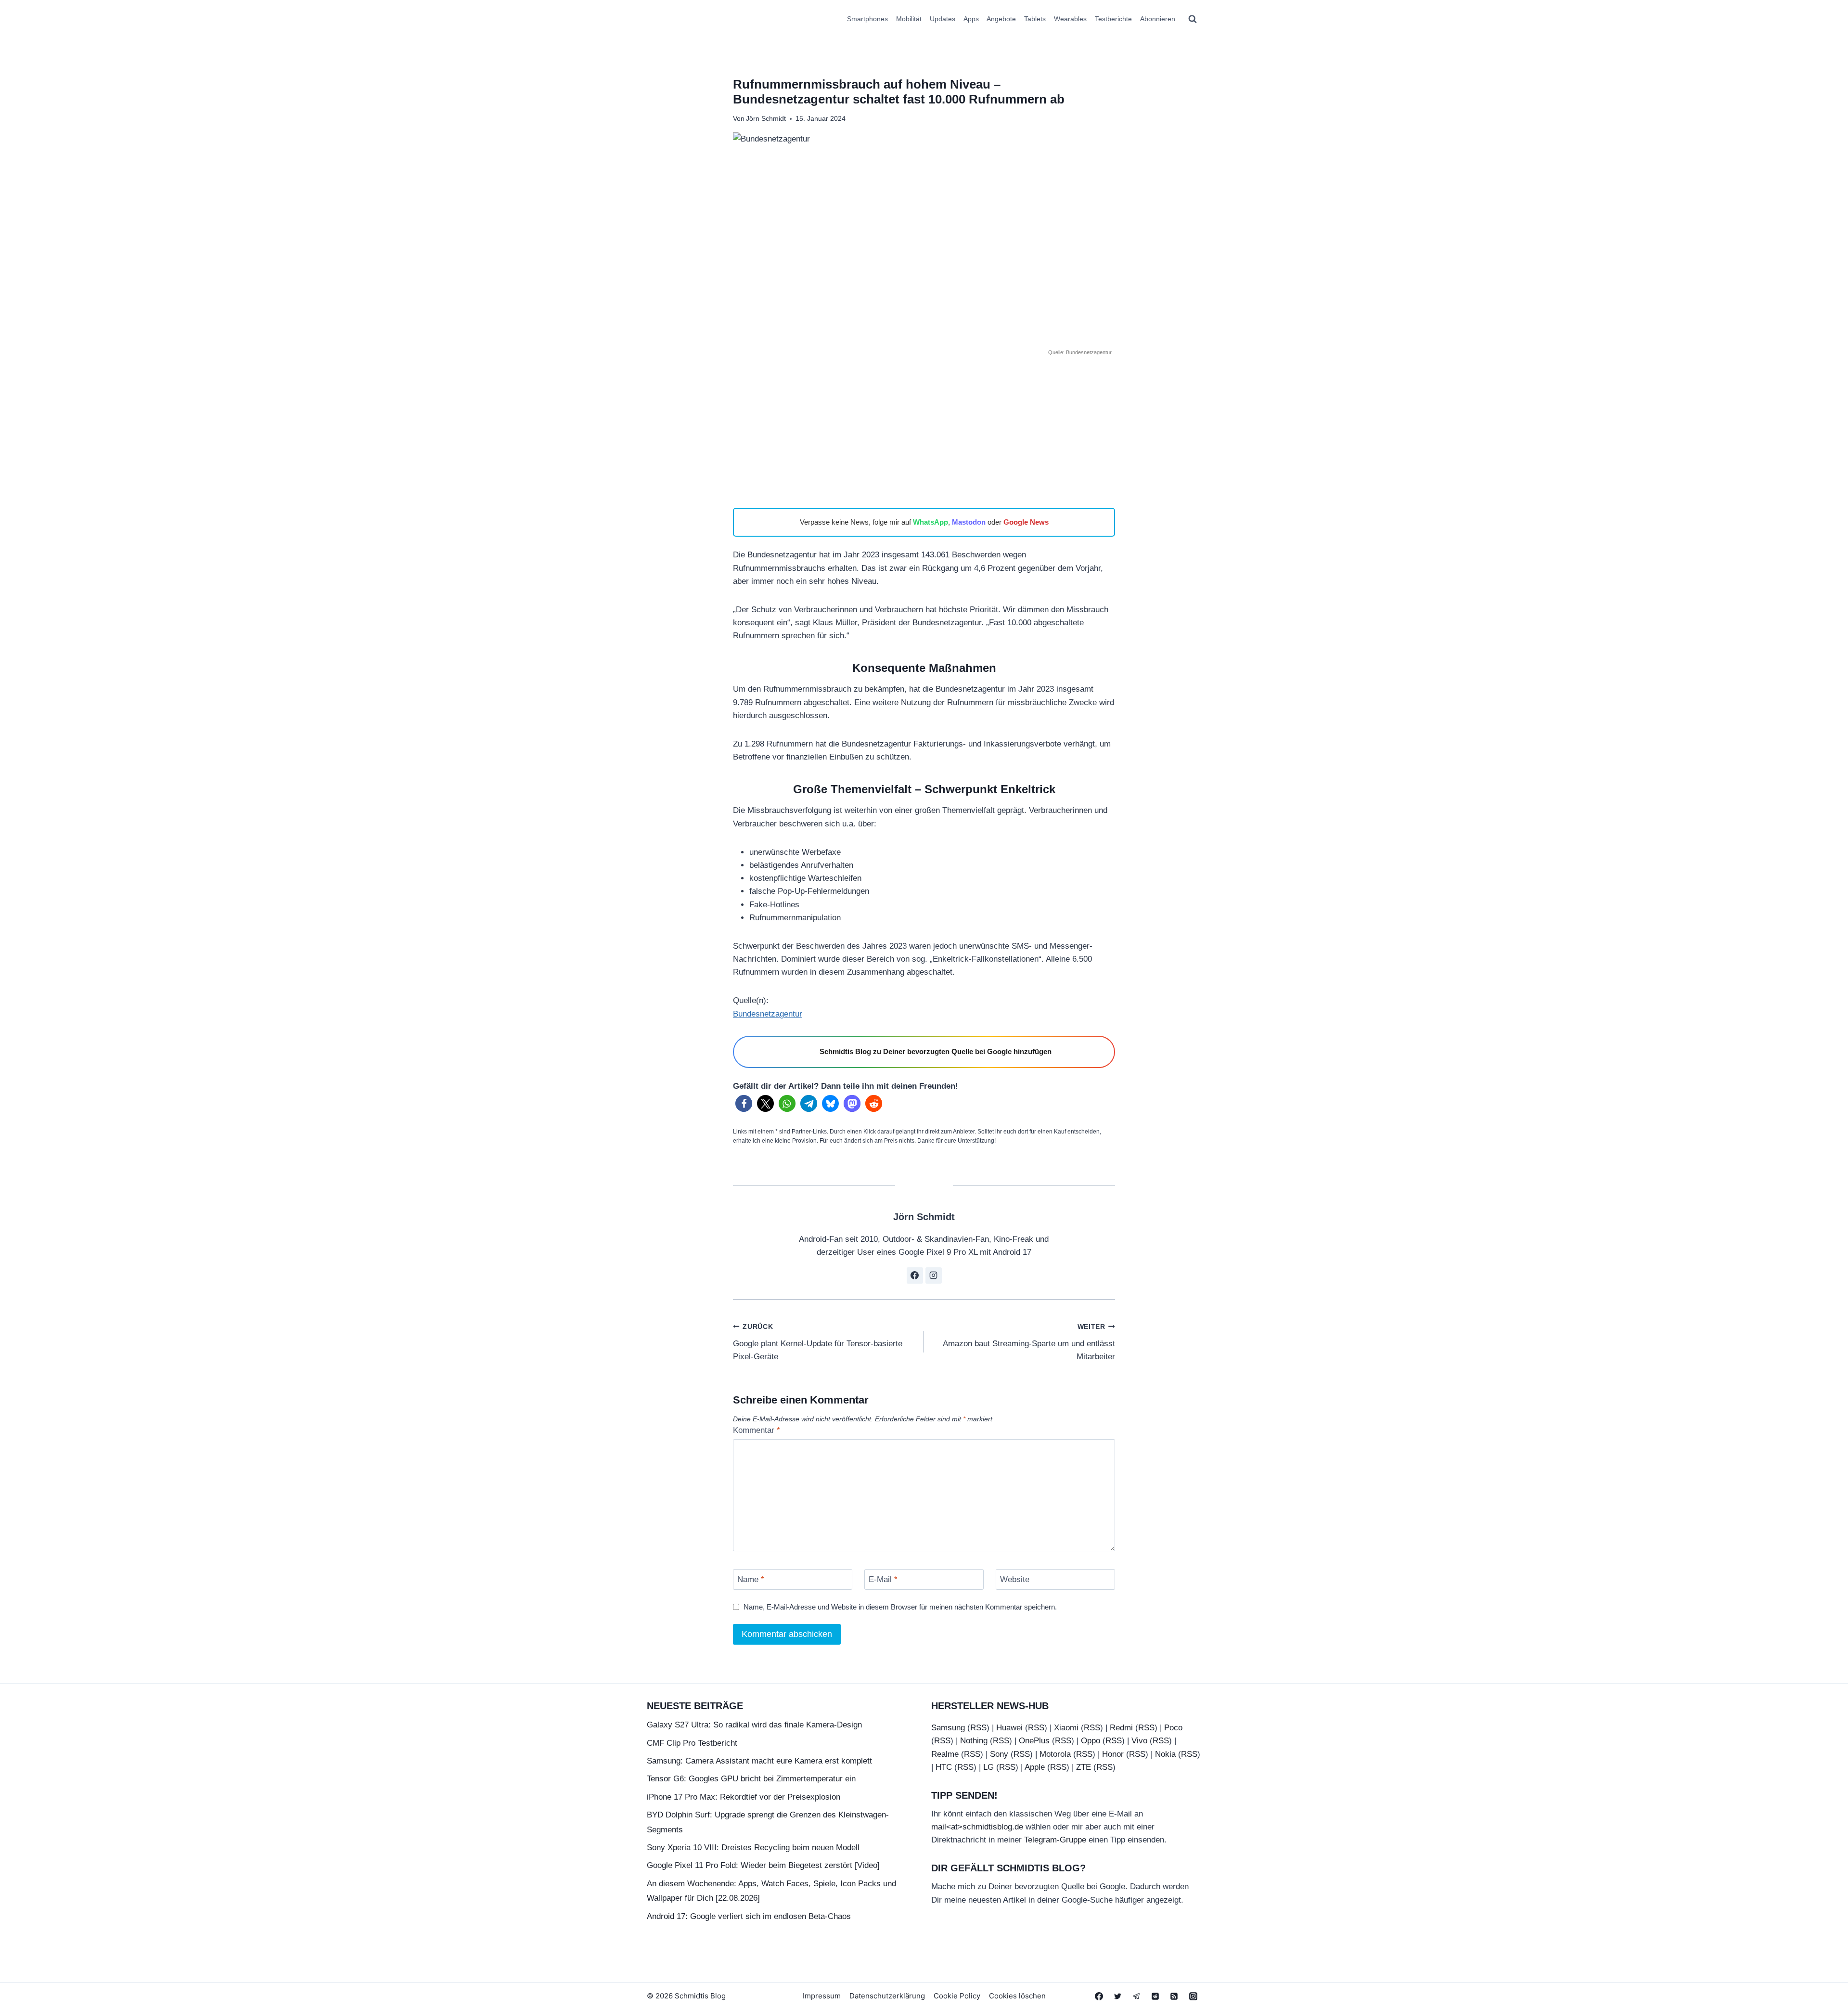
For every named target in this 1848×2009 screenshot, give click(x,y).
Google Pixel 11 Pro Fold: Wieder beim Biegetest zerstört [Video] (763, 1865)
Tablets (1035, 19)
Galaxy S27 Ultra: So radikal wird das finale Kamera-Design (754, 1725)
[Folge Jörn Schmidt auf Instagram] (934, 1275)
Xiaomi (1066, 1728)
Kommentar (757, 1430)
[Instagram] (1193, 1996)
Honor (1113, 1754)
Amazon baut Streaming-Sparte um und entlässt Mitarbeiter (1029, 1342)
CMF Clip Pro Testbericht (692, 1743)
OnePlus (1034, 1741)
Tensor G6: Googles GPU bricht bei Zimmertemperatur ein (751, 1779)
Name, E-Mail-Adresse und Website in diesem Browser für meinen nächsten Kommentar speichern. (900, 1607)
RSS (978, 1728)
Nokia (1165, 1754)
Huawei (1009, 1728)
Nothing (974, 1741)
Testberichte (1113, 19)
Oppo (1091, 1741)
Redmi (1121, 1728)
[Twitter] (1118, 1996)
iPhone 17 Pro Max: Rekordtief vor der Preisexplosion (744, 1797)
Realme (945, 1754)
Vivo (1139, 1741)
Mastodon (969, 522)
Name (751, 1579)
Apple (1035, 1767)
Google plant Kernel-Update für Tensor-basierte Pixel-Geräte (818, 1342)
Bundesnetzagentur (768, 1014)
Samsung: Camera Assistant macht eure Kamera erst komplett (759, 1761)
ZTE (1084, 1767)
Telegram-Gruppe (1055, 1840)
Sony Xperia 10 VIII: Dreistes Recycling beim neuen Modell (753, 1848)
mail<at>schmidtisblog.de (977, 1827)
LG (988, 1767)
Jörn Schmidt (766, 119)
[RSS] (1174, 1996)
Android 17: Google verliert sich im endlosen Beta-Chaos (749, 1916)
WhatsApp (930, 522)
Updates (943, 19)
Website (1015, 1579)
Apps (971, 19)
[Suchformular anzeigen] (1193, 19)
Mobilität (909, 19)
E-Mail (883, 1579)
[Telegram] (1137, 1996)
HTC (944, 1767)
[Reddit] (1155, 1996)
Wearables (1070, 19)
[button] (744, 1103)
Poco (1173, 1728)
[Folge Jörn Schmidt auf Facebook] (915, 1275)
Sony (999, 1754)
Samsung (948, 1728)
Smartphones (867, 19)
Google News (1026, 522)
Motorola (1055, 1754)
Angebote (1001, 19)
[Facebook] (1099, 1996)
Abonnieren (1158, 19)
